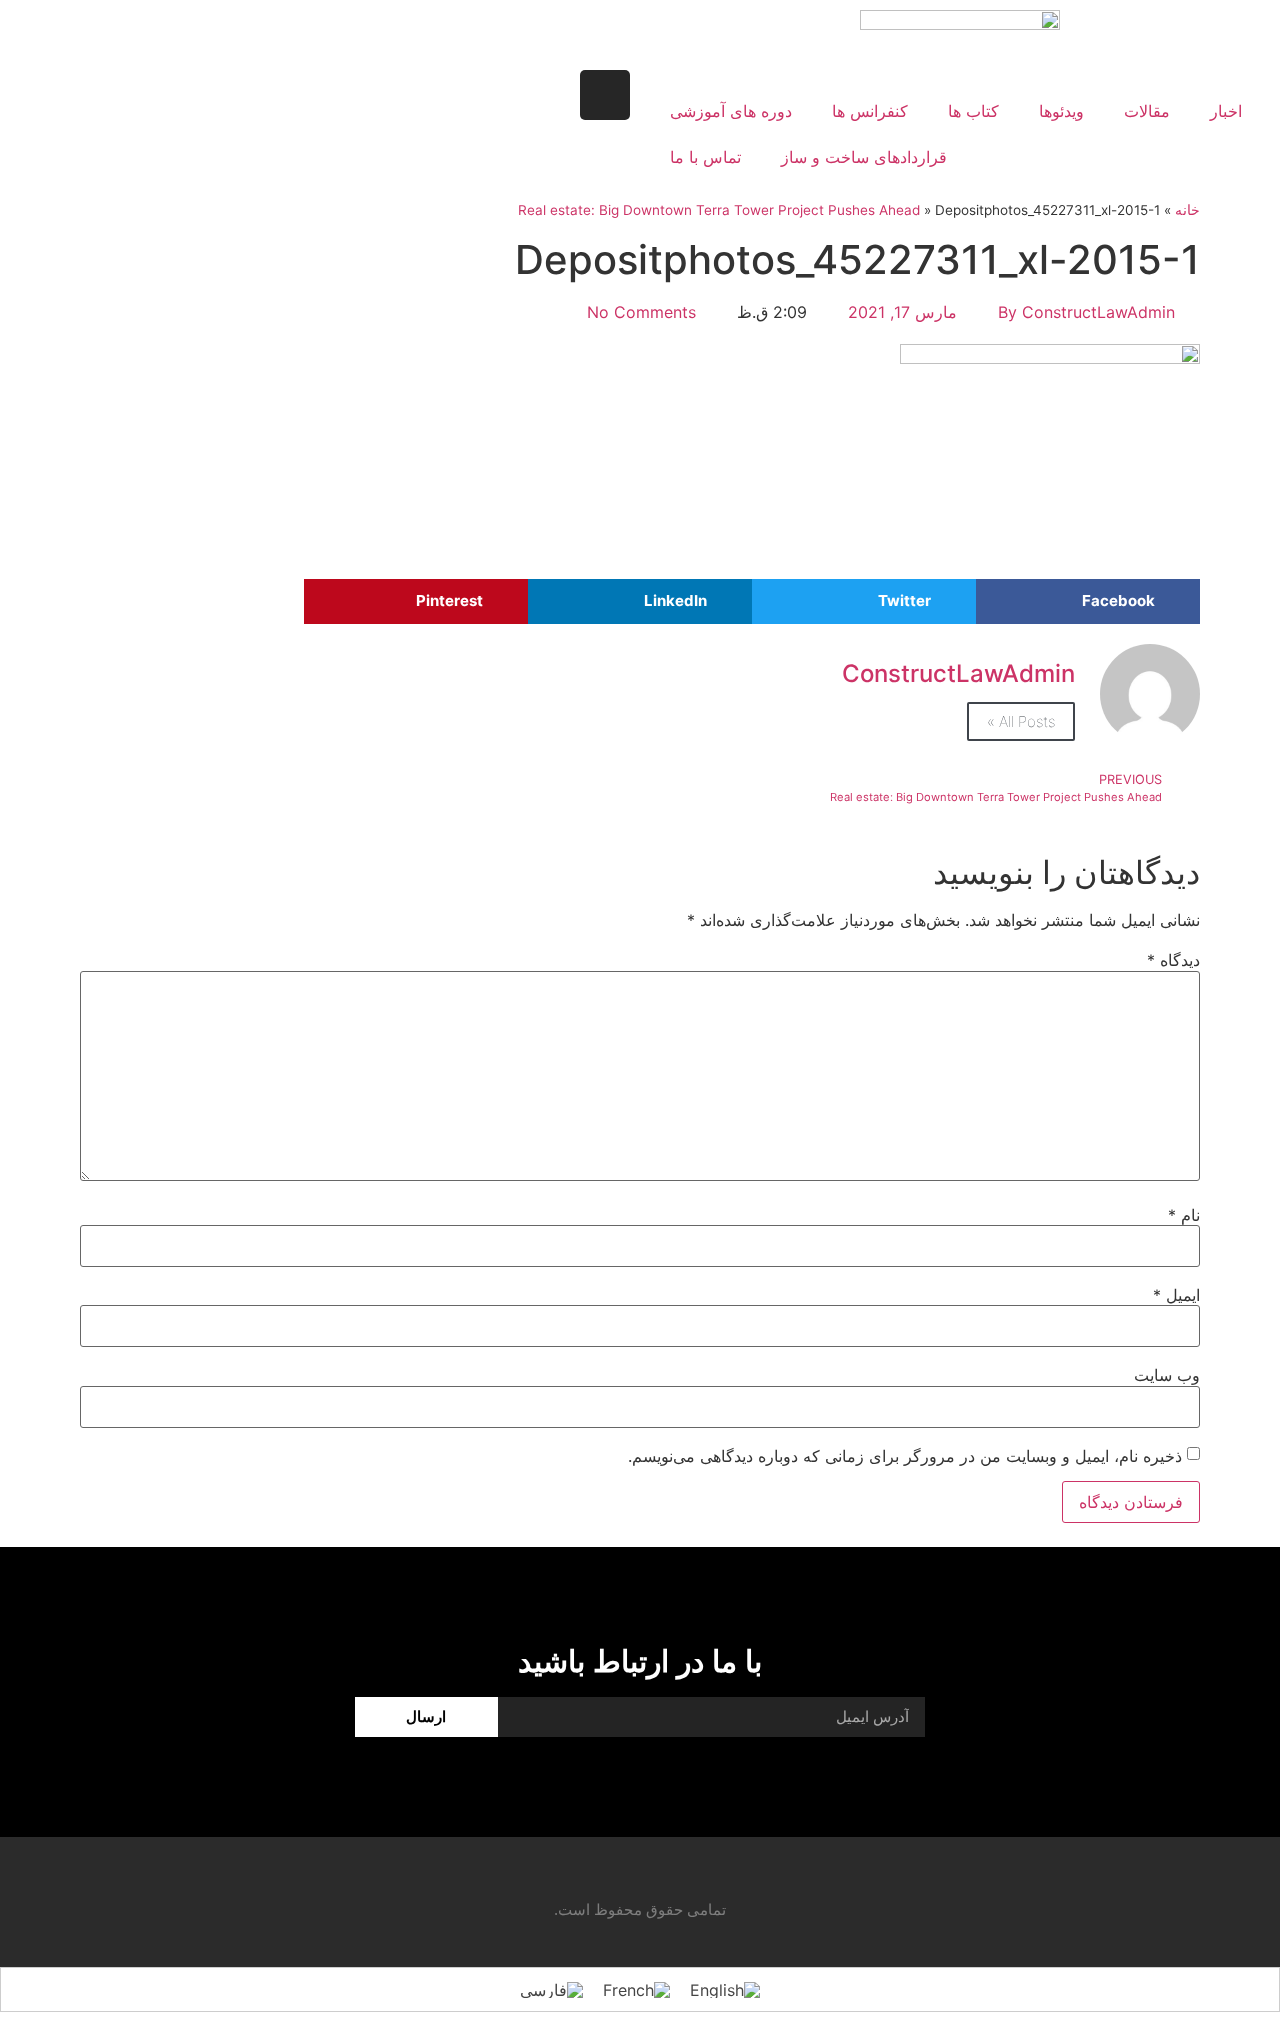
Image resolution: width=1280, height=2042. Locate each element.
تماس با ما (705, 157)
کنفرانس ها (870, 111)
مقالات (1147, 111)
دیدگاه (1173, 960)
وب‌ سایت (1167, 1375)
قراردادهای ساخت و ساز (864, 157)
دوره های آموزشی (731, 111)
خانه (1187, 210)
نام (1184, 1215)
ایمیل (1176, 1295)
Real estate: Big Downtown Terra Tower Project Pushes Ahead (719, 210)
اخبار (1226, 111)
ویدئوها (1061, 111)
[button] (1088, 601)
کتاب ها (973, 111)
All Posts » (1021, 721)
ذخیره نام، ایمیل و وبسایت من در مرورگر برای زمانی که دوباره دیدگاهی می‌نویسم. (905, 1456)
